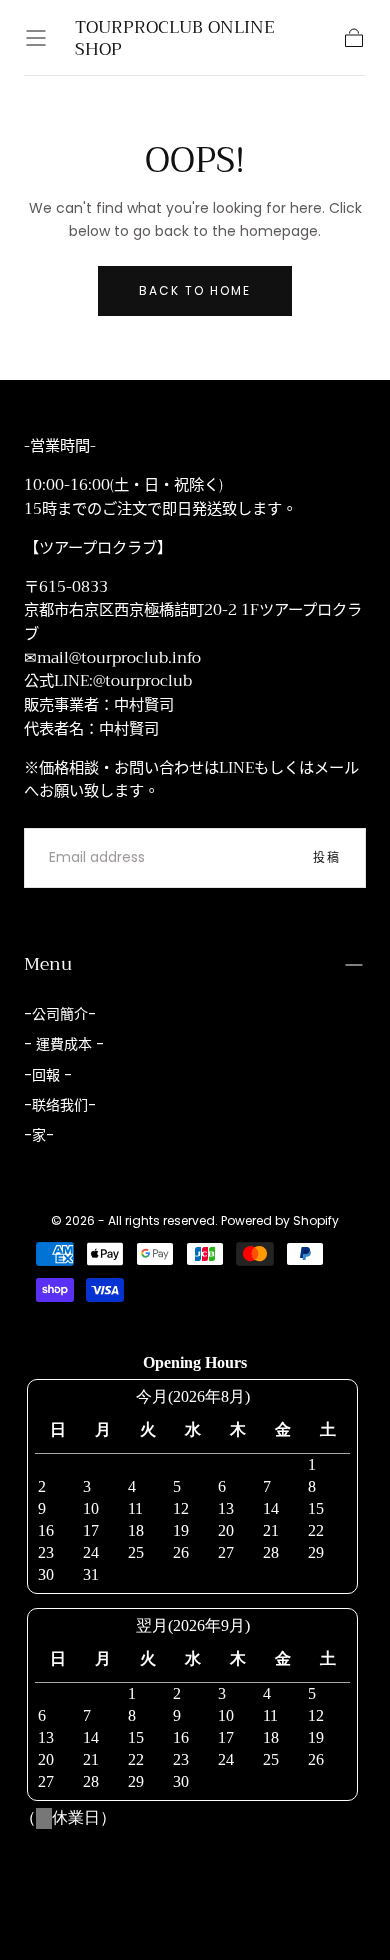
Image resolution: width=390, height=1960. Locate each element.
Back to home (195, 290)
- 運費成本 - (64, 1044)
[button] (36, 38)
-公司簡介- (60, 1014)
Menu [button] (48, 964)
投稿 (327, 857)
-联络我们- (60, 1105)
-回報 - (48, 1075)
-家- (39, 1135)
